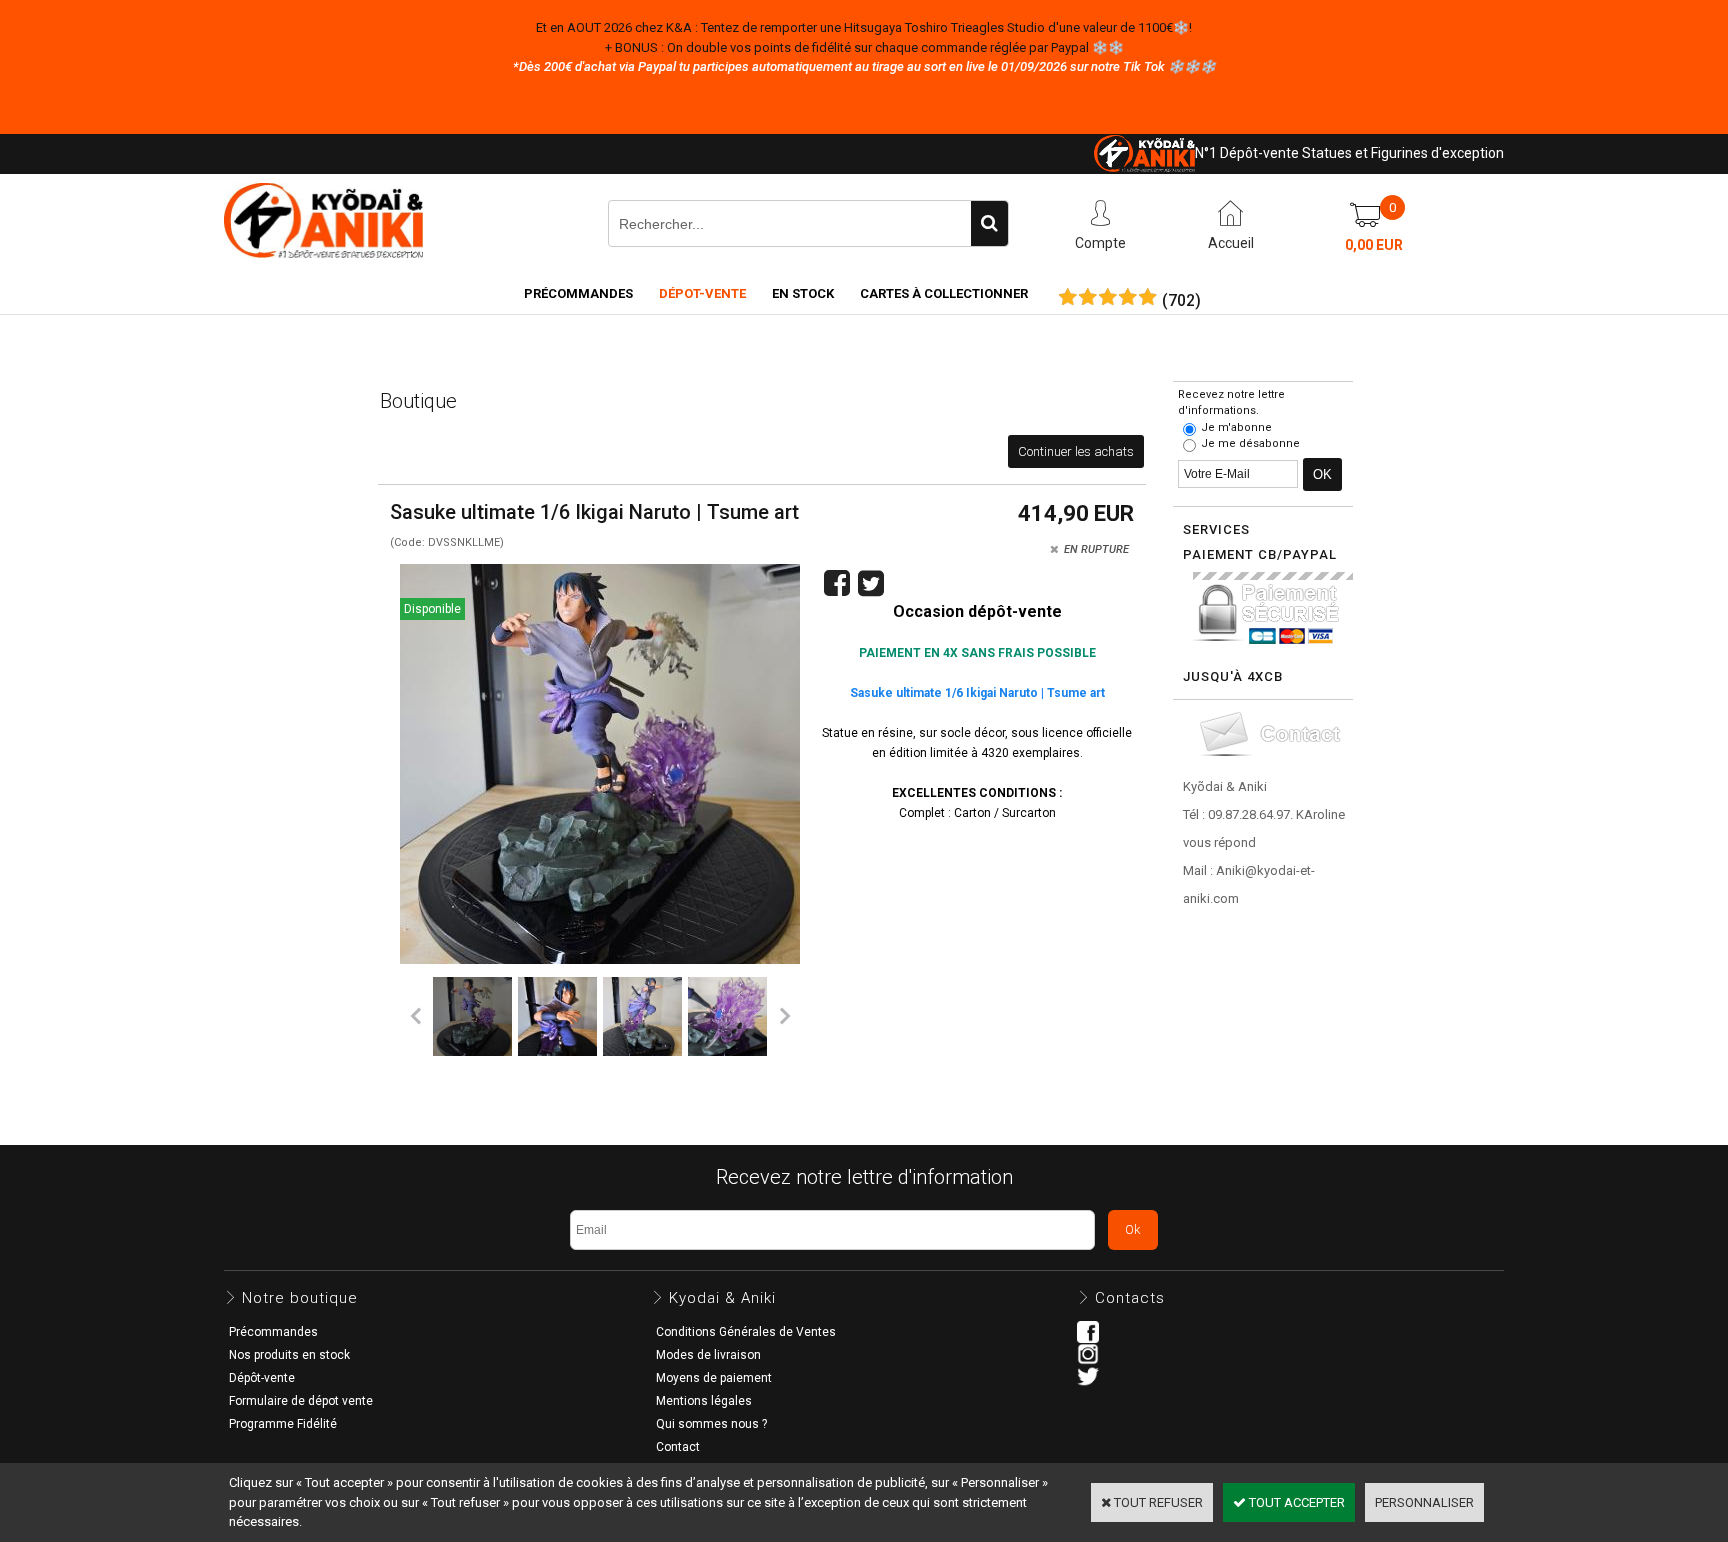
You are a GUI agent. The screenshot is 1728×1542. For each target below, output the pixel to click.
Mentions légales (704, 1401)
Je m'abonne (1236, 427)
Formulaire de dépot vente (301, 1401)
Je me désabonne (1250, 443)
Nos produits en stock (289, 1355)
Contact (678, 1447)
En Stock (803, 293)
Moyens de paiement (714, 1378)
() (1181, 301)
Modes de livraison (708, 1355)
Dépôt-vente (262, 1378)
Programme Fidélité (283, 1424)
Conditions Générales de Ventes (746, 1332)
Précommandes (578, 293)
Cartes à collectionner (944, 293)
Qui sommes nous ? (711, 1424)
